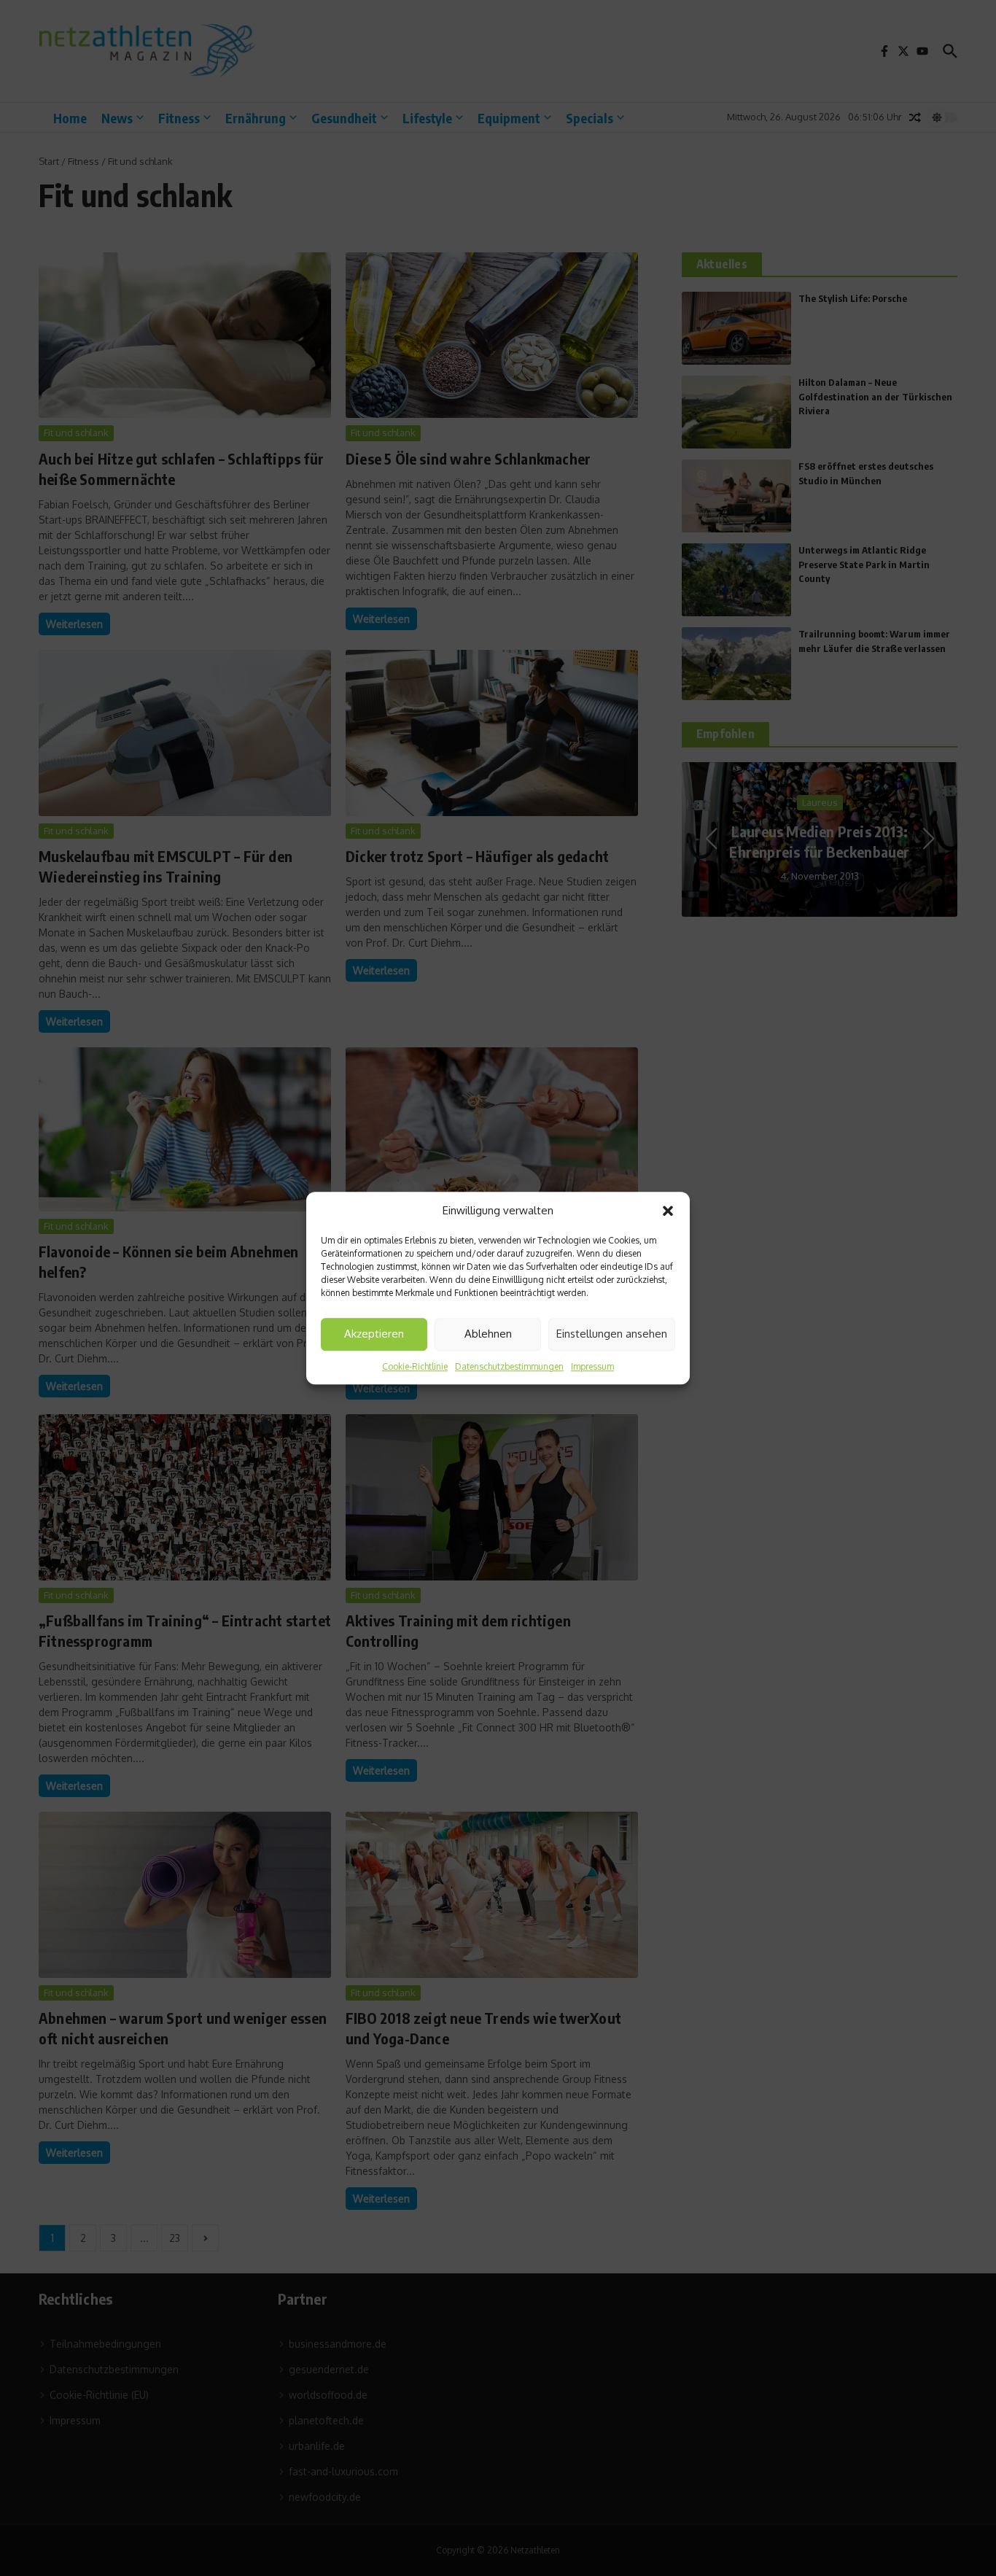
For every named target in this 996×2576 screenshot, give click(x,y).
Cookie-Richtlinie (415, 1366)
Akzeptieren (374, 1334)
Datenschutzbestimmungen (509, 1366)
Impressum (592, 1366)
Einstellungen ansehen (612, 1334)
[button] (668, 1211)
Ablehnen (488, 1334)
